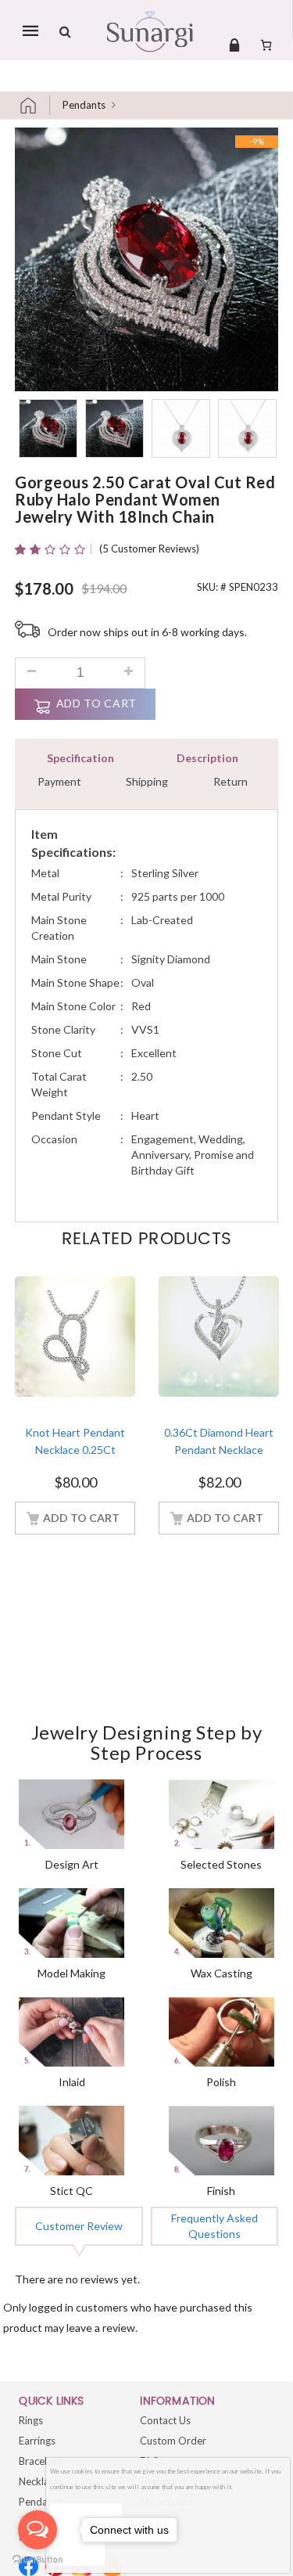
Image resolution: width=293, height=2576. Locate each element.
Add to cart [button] (81, 1518)
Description (207, 758)
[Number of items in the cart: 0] (266, 45)
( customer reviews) (149, 549)
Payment (59, 781)
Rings (31, 2420)
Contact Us (165, 2420)
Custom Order (173, 2441)
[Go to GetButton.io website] (38, 2560)
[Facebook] (29, 2566)
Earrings (37, 2441)
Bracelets (40, 2461)
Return (230, 781)
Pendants (84, 105)
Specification (80, 758)
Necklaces (41, 2481)
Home (34, 105)
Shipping (147, 781)
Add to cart (96, 703)
